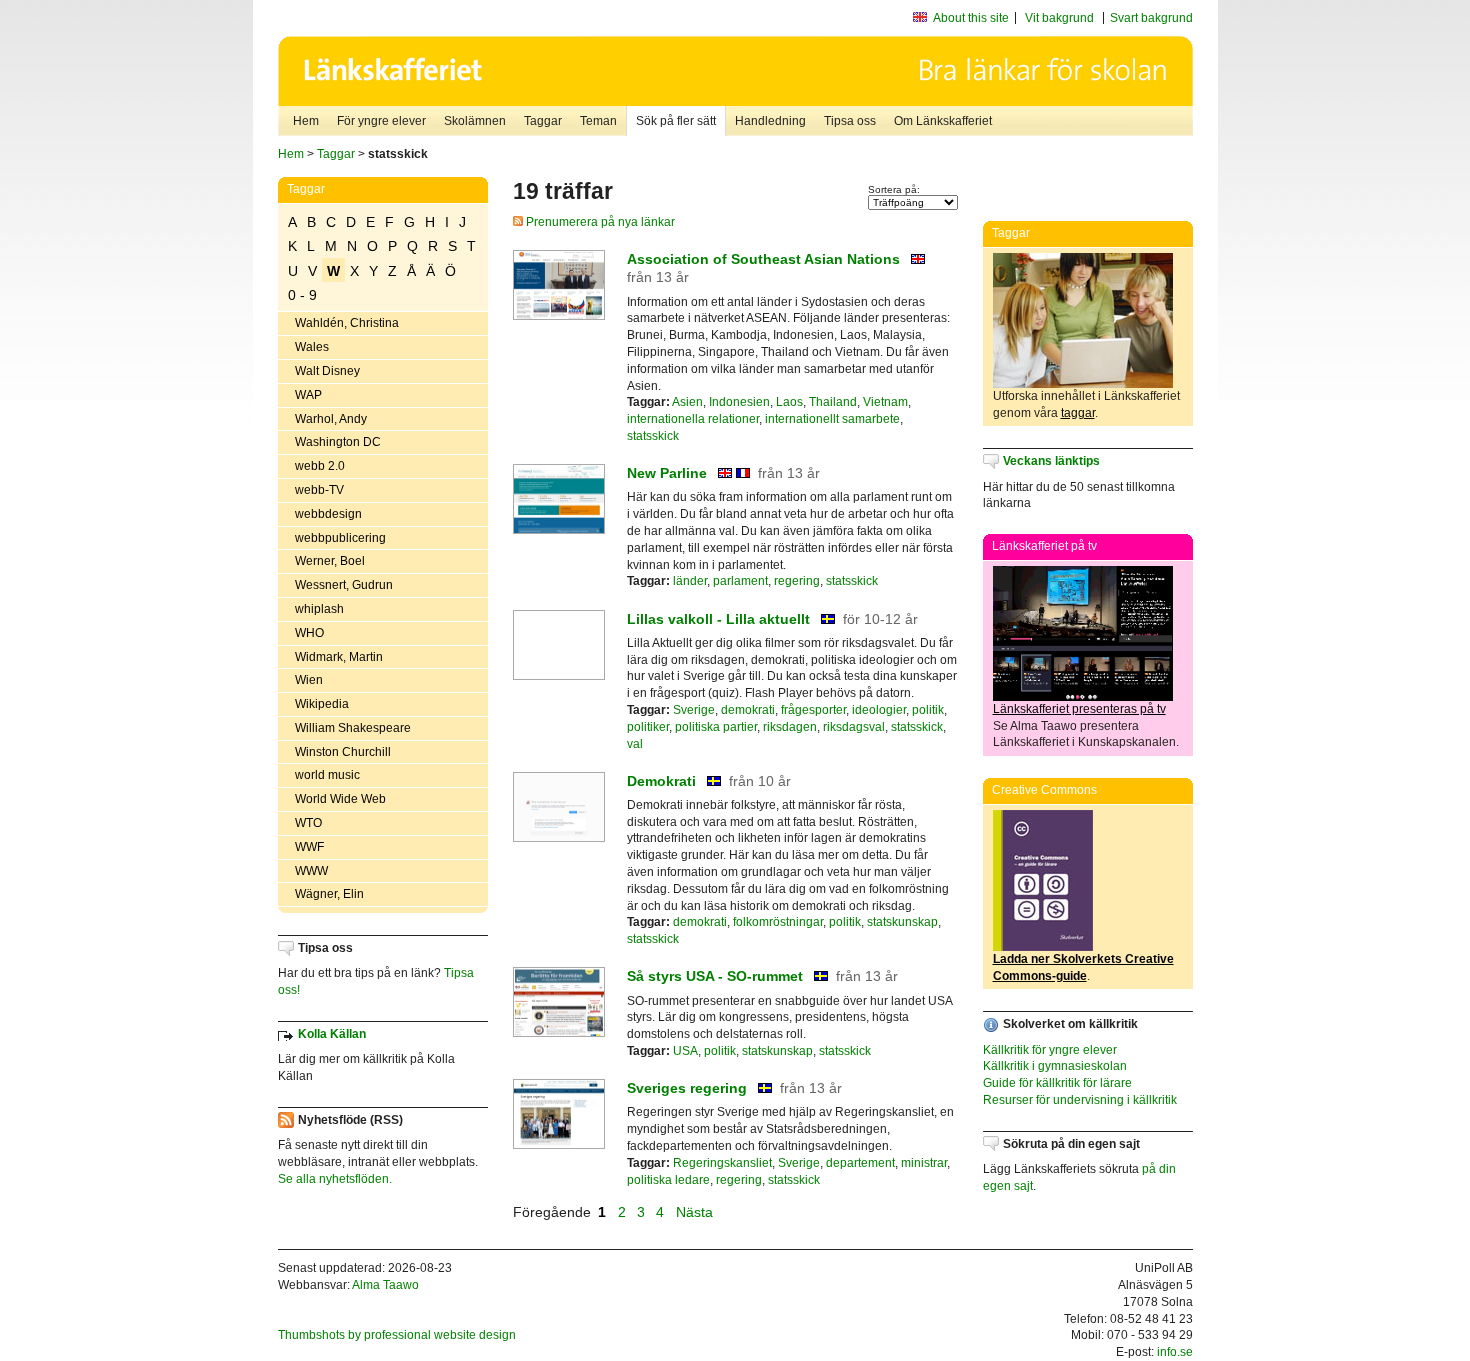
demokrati (748, 710)
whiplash (319, 609)
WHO (309, 633)
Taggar (543, 121)
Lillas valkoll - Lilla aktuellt (718, 619)
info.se (1175, 1352)
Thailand (833, 402)
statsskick (653, 436)
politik (928, 710)
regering (797, 581)
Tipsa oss (850, 121)
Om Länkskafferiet (943, 121)
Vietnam (885, 402)
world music (327, 775)
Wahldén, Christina (347, 323)
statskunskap (902, 922)
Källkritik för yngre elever (1050, 1050)
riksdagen (790, 727)
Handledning (770, 121)
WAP (308, 395)
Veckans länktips (1051, 461)
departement (860, 1163)
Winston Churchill (343, 752)
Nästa (696, 1212)
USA (685, 1051)
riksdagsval (854, 727)
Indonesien (739, 402)
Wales (312, 347)
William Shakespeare (353, 728)
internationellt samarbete (832, 419)
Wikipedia (322, 704)
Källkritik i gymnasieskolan (1055, 1066)
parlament (740, 581)
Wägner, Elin (329, 894)
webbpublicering (340, 538)
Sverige (694, 710)
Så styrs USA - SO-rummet (715, 976)
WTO (308, 823)
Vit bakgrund (1059, 18)
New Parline (669, 473)
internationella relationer (693, 419)
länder (690, 581)
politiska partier (716, 727)
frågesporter (813, 710)
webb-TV (319, 490)
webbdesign (328, 514)
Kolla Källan (332, 1034)
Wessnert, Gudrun (344, 585)
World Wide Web (340, 799)
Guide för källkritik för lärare (1057, 1083)
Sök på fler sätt (676, 121)
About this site (971, 18)
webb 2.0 (320, 466)
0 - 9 (302, 295)
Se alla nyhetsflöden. (335, 1179)
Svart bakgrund (1151, 18)
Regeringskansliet (722, 1163)
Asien (687, 402)
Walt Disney (327, 371)
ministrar (924, 1163)
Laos (789, 402)
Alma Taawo (385, 1285)
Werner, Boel (330, 561)
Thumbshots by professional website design (397, 1335)
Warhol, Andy (331, 419)
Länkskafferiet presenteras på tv (1079, 709)
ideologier (879, 710)
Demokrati (661, 781)
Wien (309, 680)
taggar (1078, 413)
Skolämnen (475, 121)
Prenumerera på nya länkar (599, 222)
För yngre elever (381, 121)
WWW (311, 871)
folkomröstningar (778, 922)
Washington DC (338, 442)
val (635, 744)
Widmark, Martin (339, 657)
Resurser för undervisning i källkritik (1080, 1100)
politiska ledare (668, 1180)
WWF (309, 847)
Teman (598, 121)
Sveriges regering (687, 1088)
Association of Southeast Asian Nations (763, 259)
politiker (648, 727)
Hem (306, 121)
